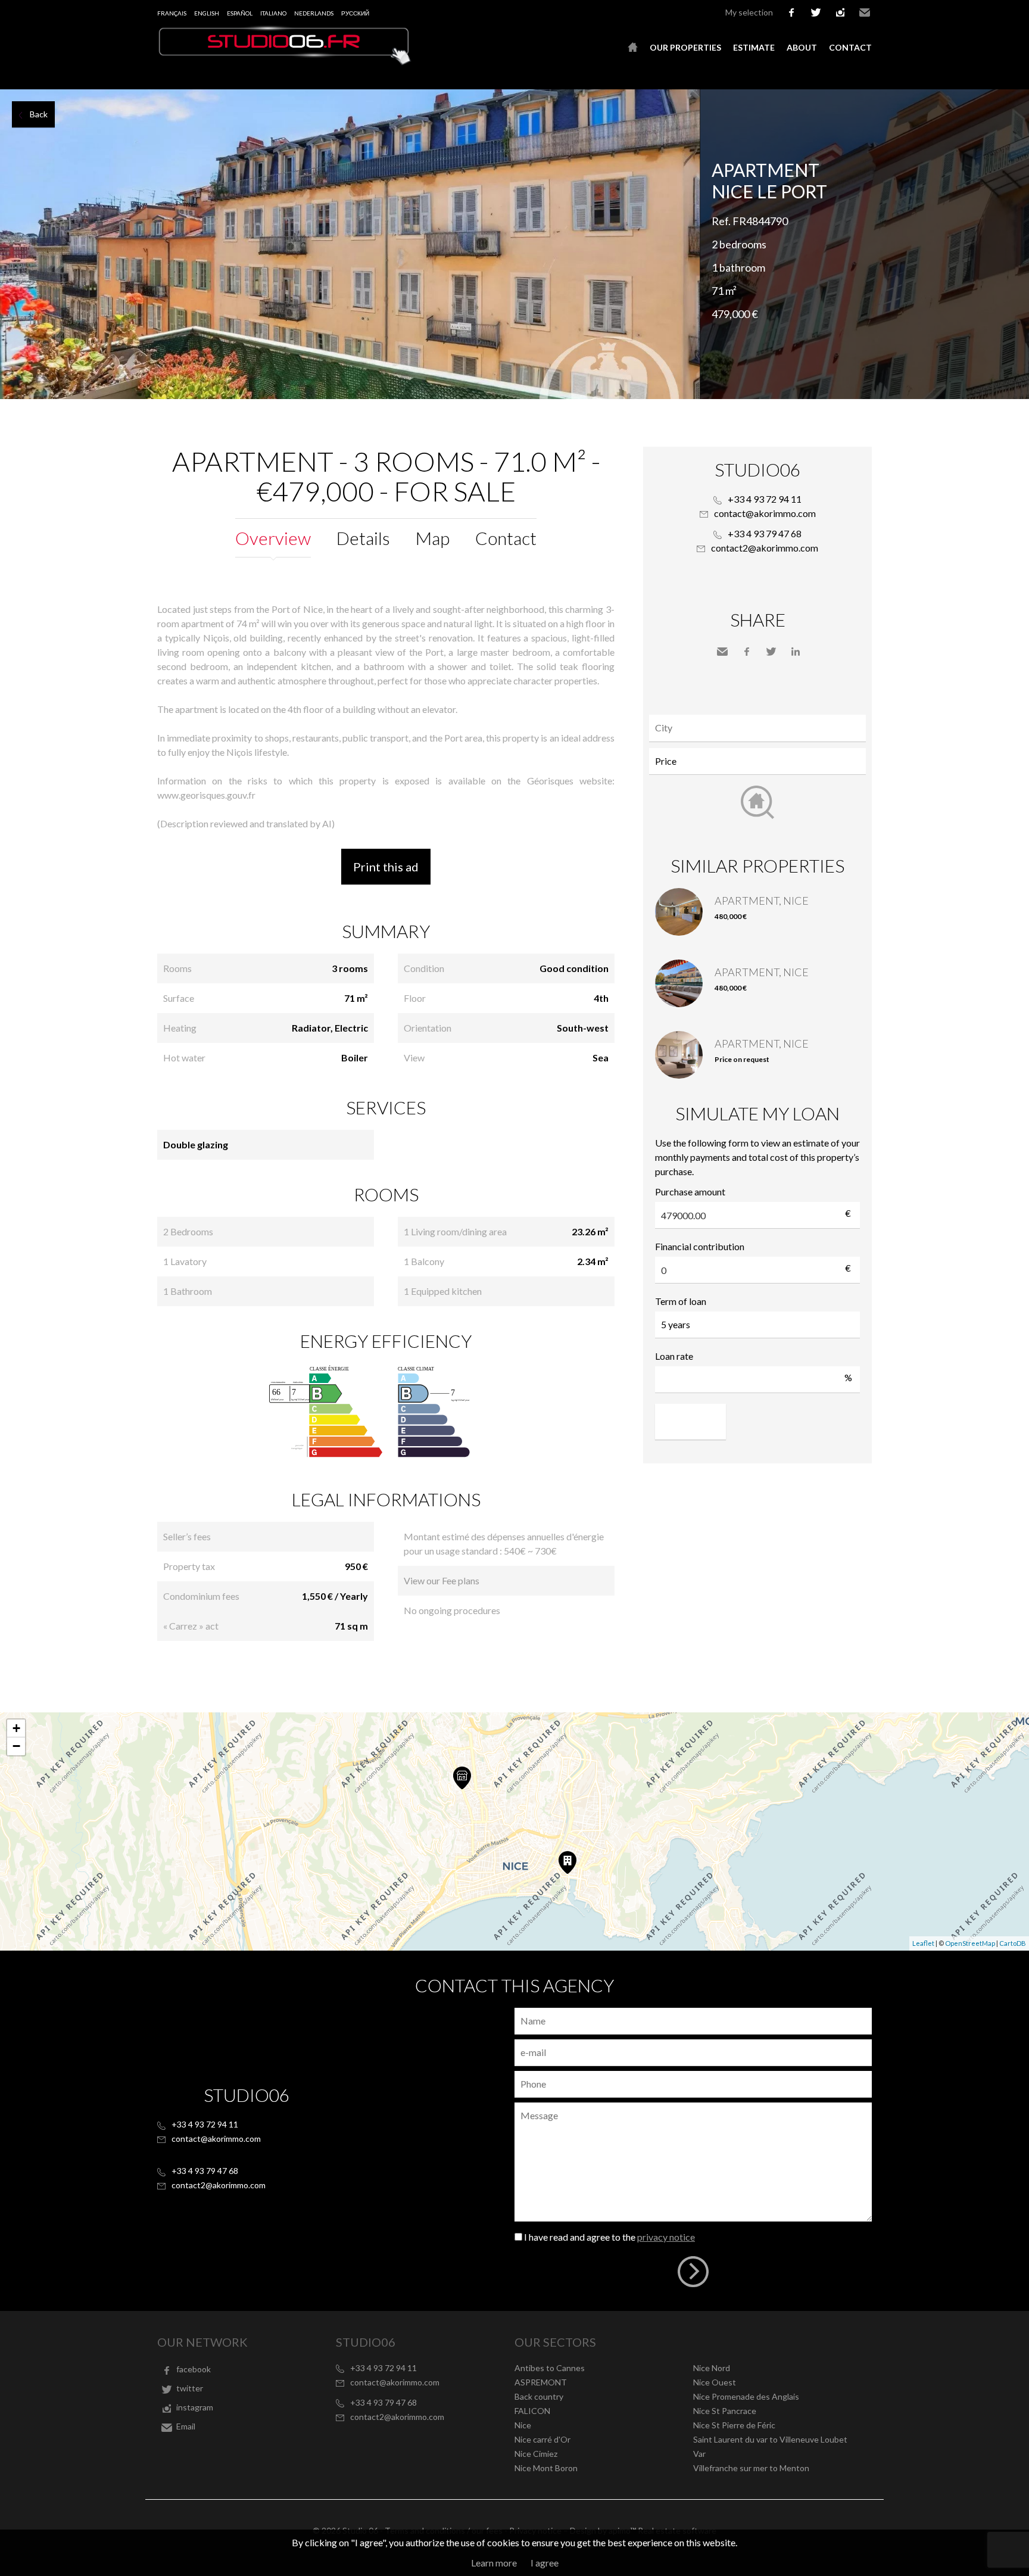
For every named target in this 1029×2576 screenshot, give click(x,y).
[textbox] (760, 728)
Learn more (494, 2563)
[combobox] (757, 728)
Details (363, 538)
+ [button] (16, 1728)
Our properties (685, 47)
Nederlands (314, 13)
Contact (850, 47)
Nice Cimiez (536, 2454)
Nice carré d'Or (542, 2439)
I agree (545, 2563)
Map (433, 538)
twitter (816, 13)
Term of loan (681, 1301)
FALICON (532, 2411)
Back (39, 114)
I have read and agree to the (609, 2237)
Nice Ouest (715, 2382)
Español (240, 13)
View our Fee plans (442, 1580)
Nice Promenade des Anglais (746, 2396)
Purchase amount (690, 1192)
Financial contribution (700, 1246)
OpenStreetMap (970, 1943)
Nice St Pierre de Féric (734, 2425)
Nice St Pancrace (725, 2411)
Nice (523, 2425)
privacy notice (666, 2237)
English (207, 13)
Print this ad (386, 867)
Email (865, 13)
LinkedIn (796, 652)
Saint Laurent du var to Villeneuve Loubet (770, 2439)
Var (699, 2454)
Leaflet (923, 1943)
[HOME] (633, 48)
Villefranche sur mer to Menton (751, 2468)
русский (355, 13)
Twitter (771, 652)
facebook (791, 13)
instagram (840, 13)
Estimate (754, 47)
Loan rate (674, 1356)
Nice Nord (712, 2368)
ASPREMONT (541, 2382)
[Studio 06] (285, 62)
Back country (539, 2396)
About (802, 47)
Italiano (273, 13)
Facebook (747, 652)
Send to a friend (722, 652)
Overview (273, 538)
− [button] (16, 1746)
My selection (749, 12)
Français (172, 13)
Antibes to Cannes (550, 2368)
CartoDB (1013, 1943)
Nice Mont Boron (546, 2468)
